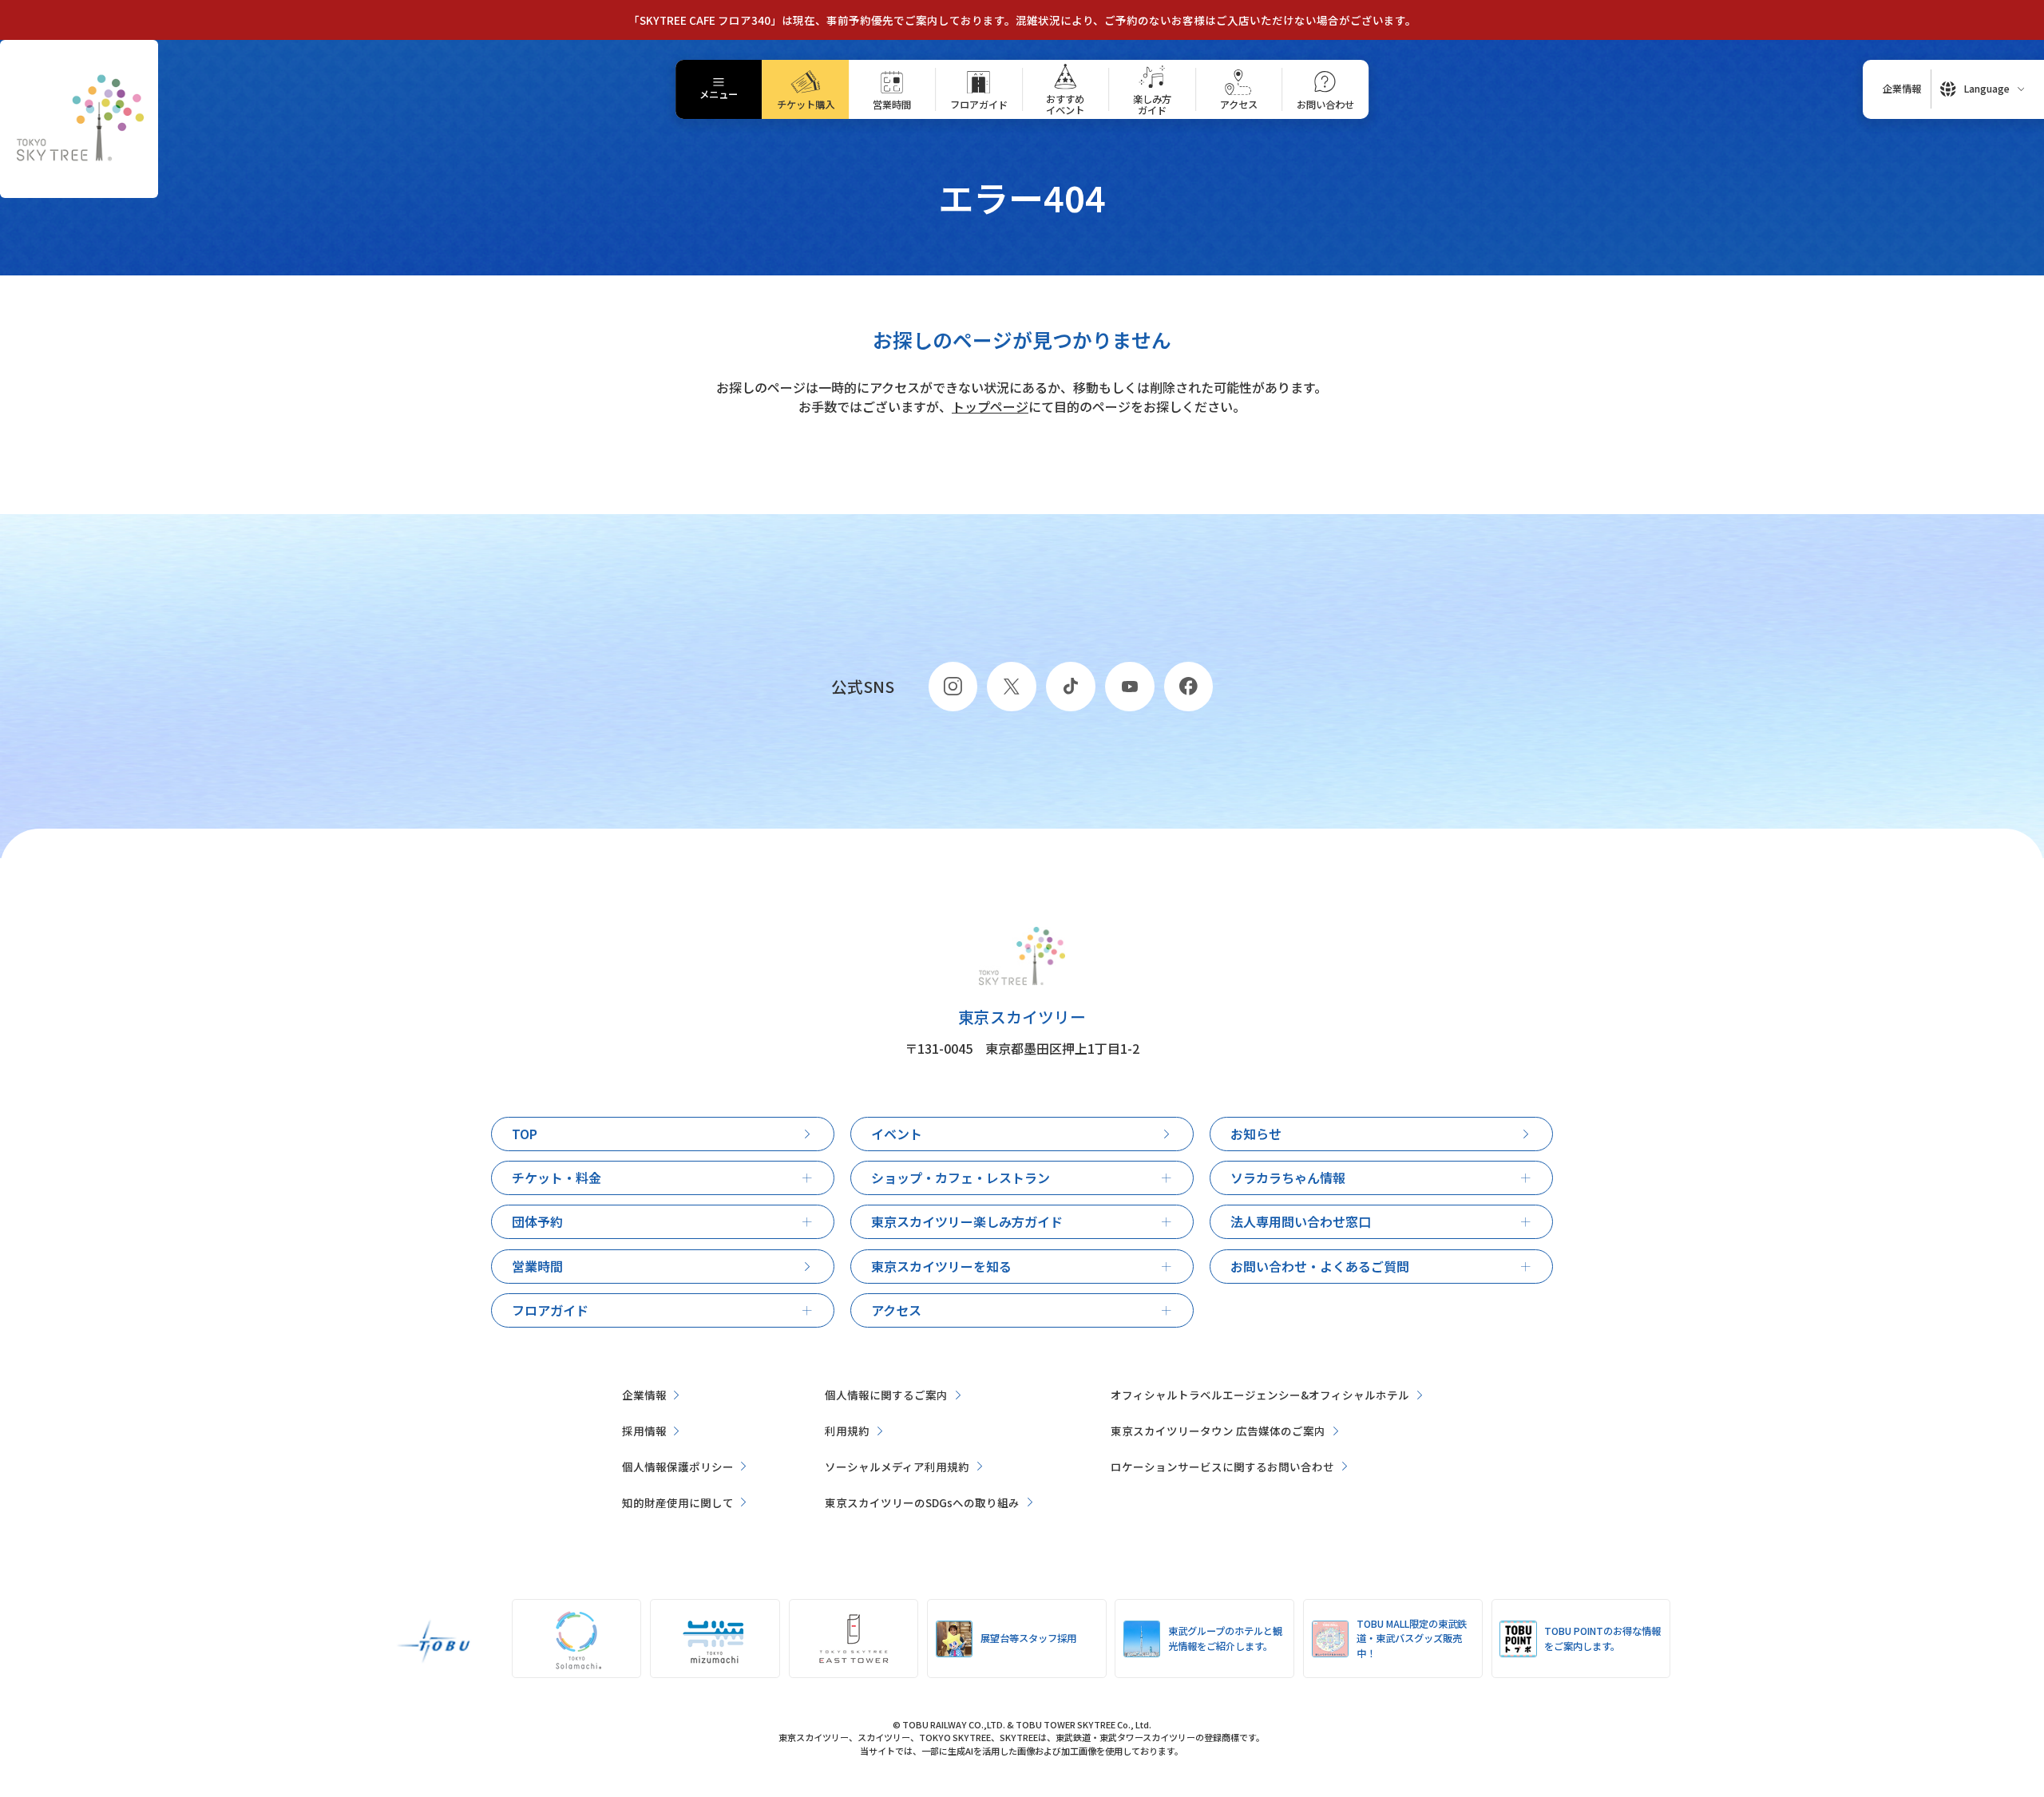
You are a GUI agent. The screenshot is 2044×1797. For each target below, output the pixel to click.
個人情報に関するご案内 (886, 1395)
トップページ (990, 406)
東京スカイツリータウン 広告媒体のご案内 (1218, 1431)
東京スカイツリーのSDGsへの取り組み (922, 1502)
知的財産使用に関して (678, 1502)
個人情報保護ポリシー (678, 1466)
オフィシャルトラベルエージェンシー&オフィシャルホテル (1260, 1395)
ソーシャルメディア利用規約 (897, 1466)
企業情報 (644, 1395)
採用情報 (644, 1431)
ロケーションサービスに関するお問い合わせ (1222, 1466)
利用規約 (847, 1431)
